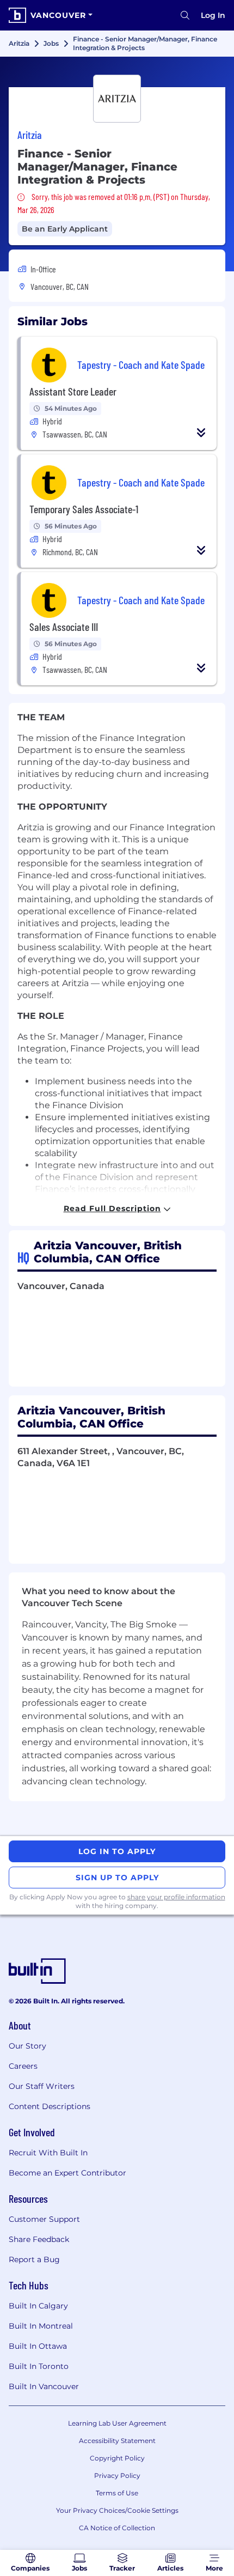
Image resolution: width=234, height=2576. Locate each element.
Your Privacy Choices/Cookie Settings (117, 2510)
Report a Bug (34, 2259)
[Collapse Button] (201, 433)
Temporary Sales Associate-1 (84, 509)
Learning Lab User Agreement (117, 2423)
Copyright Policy (117, 2458)
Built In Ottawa (38, 2346)
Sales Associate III (64, 627)
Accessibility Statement (117, 2441)
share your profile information (176, 1897)
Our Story (27, 2046)
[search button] (185, 15)
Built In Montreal (41, 2326)
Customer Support (44, 2219)
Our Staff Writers (42, 2086)
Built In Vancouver (44, 2386)
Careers (23, 2066)
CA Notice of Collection (117, 2528)
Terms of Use (117, 2493)
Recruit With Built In (48, 2153)
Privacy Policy (117, 2475)
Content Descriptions (50, 2106)
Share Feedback (39, 2239)
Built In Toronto (39, 2366)
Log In (213, 15)
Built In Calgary (38, 2306)
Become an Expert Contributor (67, 2173)
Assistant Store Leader (73, 391)
